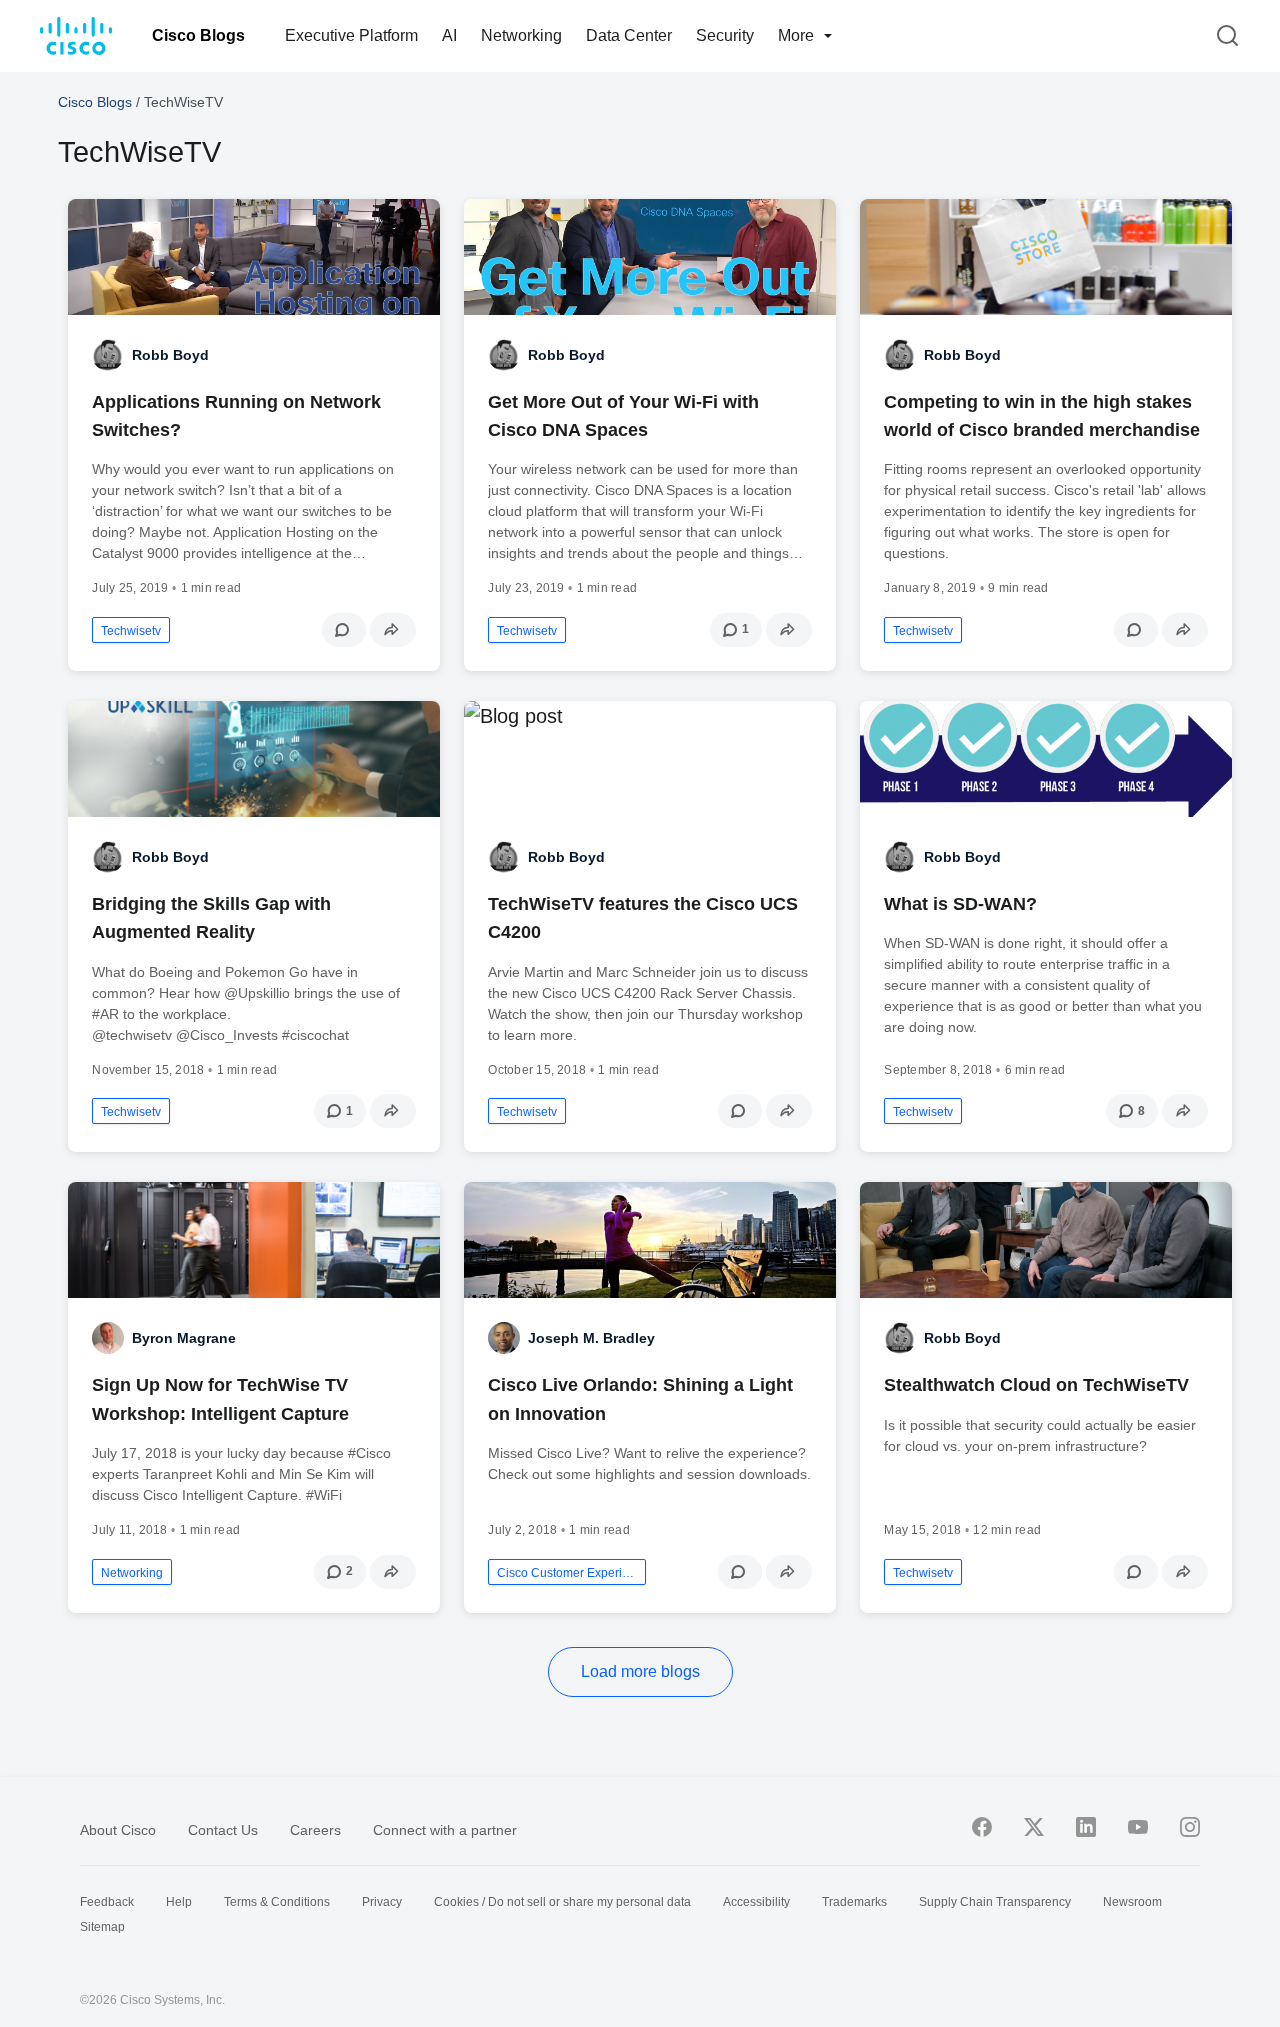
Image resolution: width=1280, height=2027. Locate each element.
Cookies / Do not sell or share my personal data (562, 1902)
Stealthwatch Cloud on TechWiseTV (1036, 1385)
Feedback (107, 1902)
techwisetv (131, 631)
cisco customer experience (567, 1573)
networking (132, 1573)
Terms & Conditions (277, 1902)
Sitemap (102, 1927)
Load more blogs (640, 1671)
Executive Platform (351, 35)
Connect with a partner (445, 1830)
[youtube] (1138, 1827)
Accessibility (756, 1902)
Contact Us (223, 1830)
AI (449, 35)
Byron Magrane (184, 1338)
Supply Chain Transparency (995, 1902)
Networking (521, 35)
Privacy (382, 1902)
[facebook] (982, 1827)
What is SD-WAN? (960, 904)
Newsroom (1132, 1902)
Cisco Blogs (198, 35)
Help (179, 1902)
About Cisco (118, 1830)
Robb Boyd (170, 355)
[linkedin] (1086, 1827)
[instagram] (1190, 1827)
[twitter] (1034, 1827)
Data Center (629, 35)
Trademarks (854, 1902)
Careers (315, 1830)
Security (725, 35)
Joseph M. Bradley (591, 1338)
